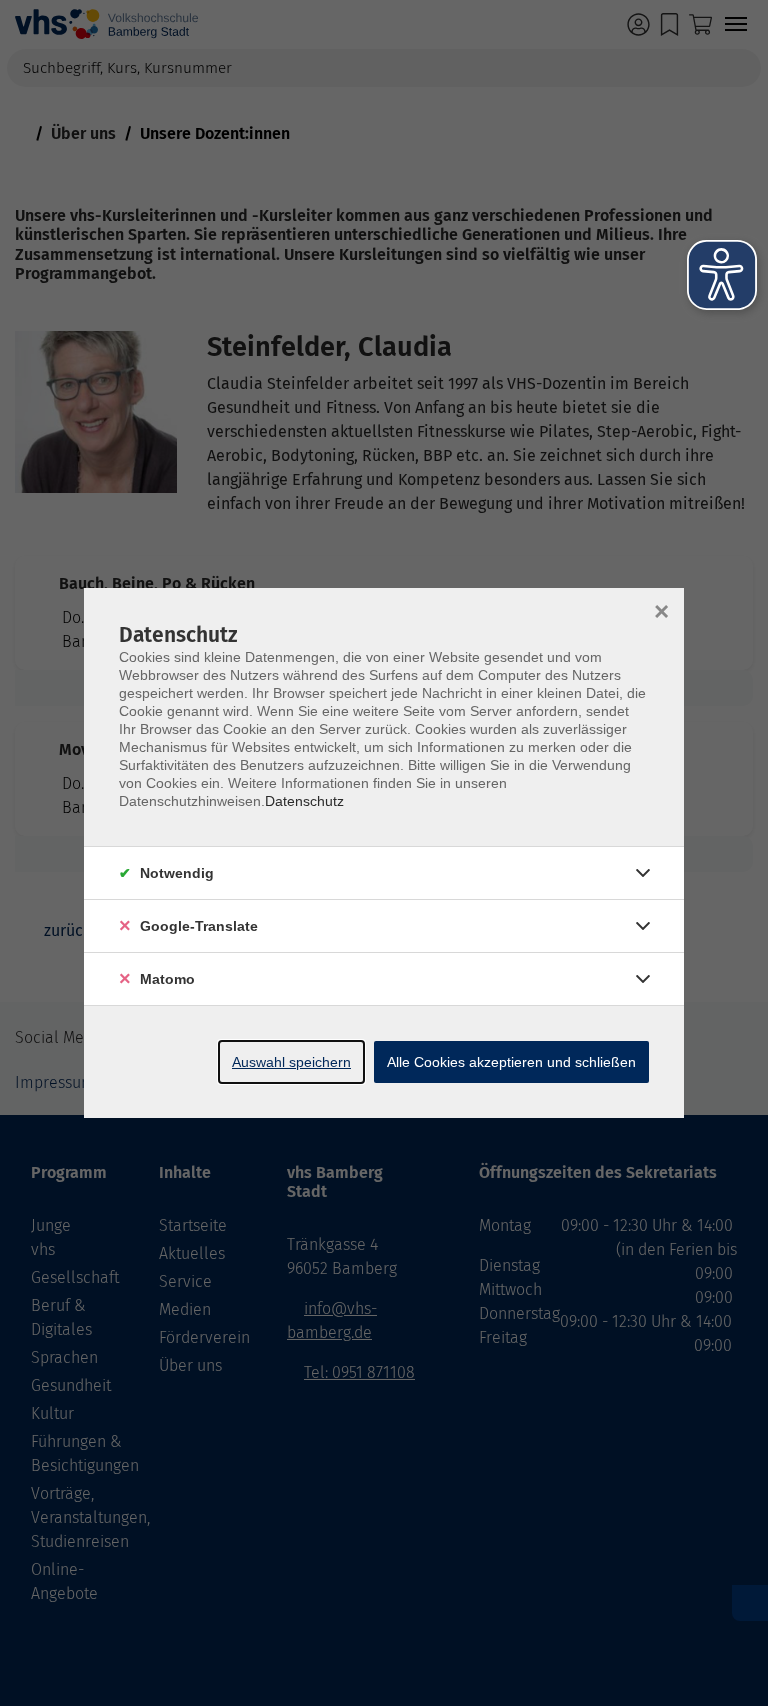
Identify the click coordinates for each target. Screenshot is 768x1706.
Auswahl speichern (291, 1062)
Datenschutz (304, 801)
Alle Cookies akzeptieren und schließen (511, 1062)
